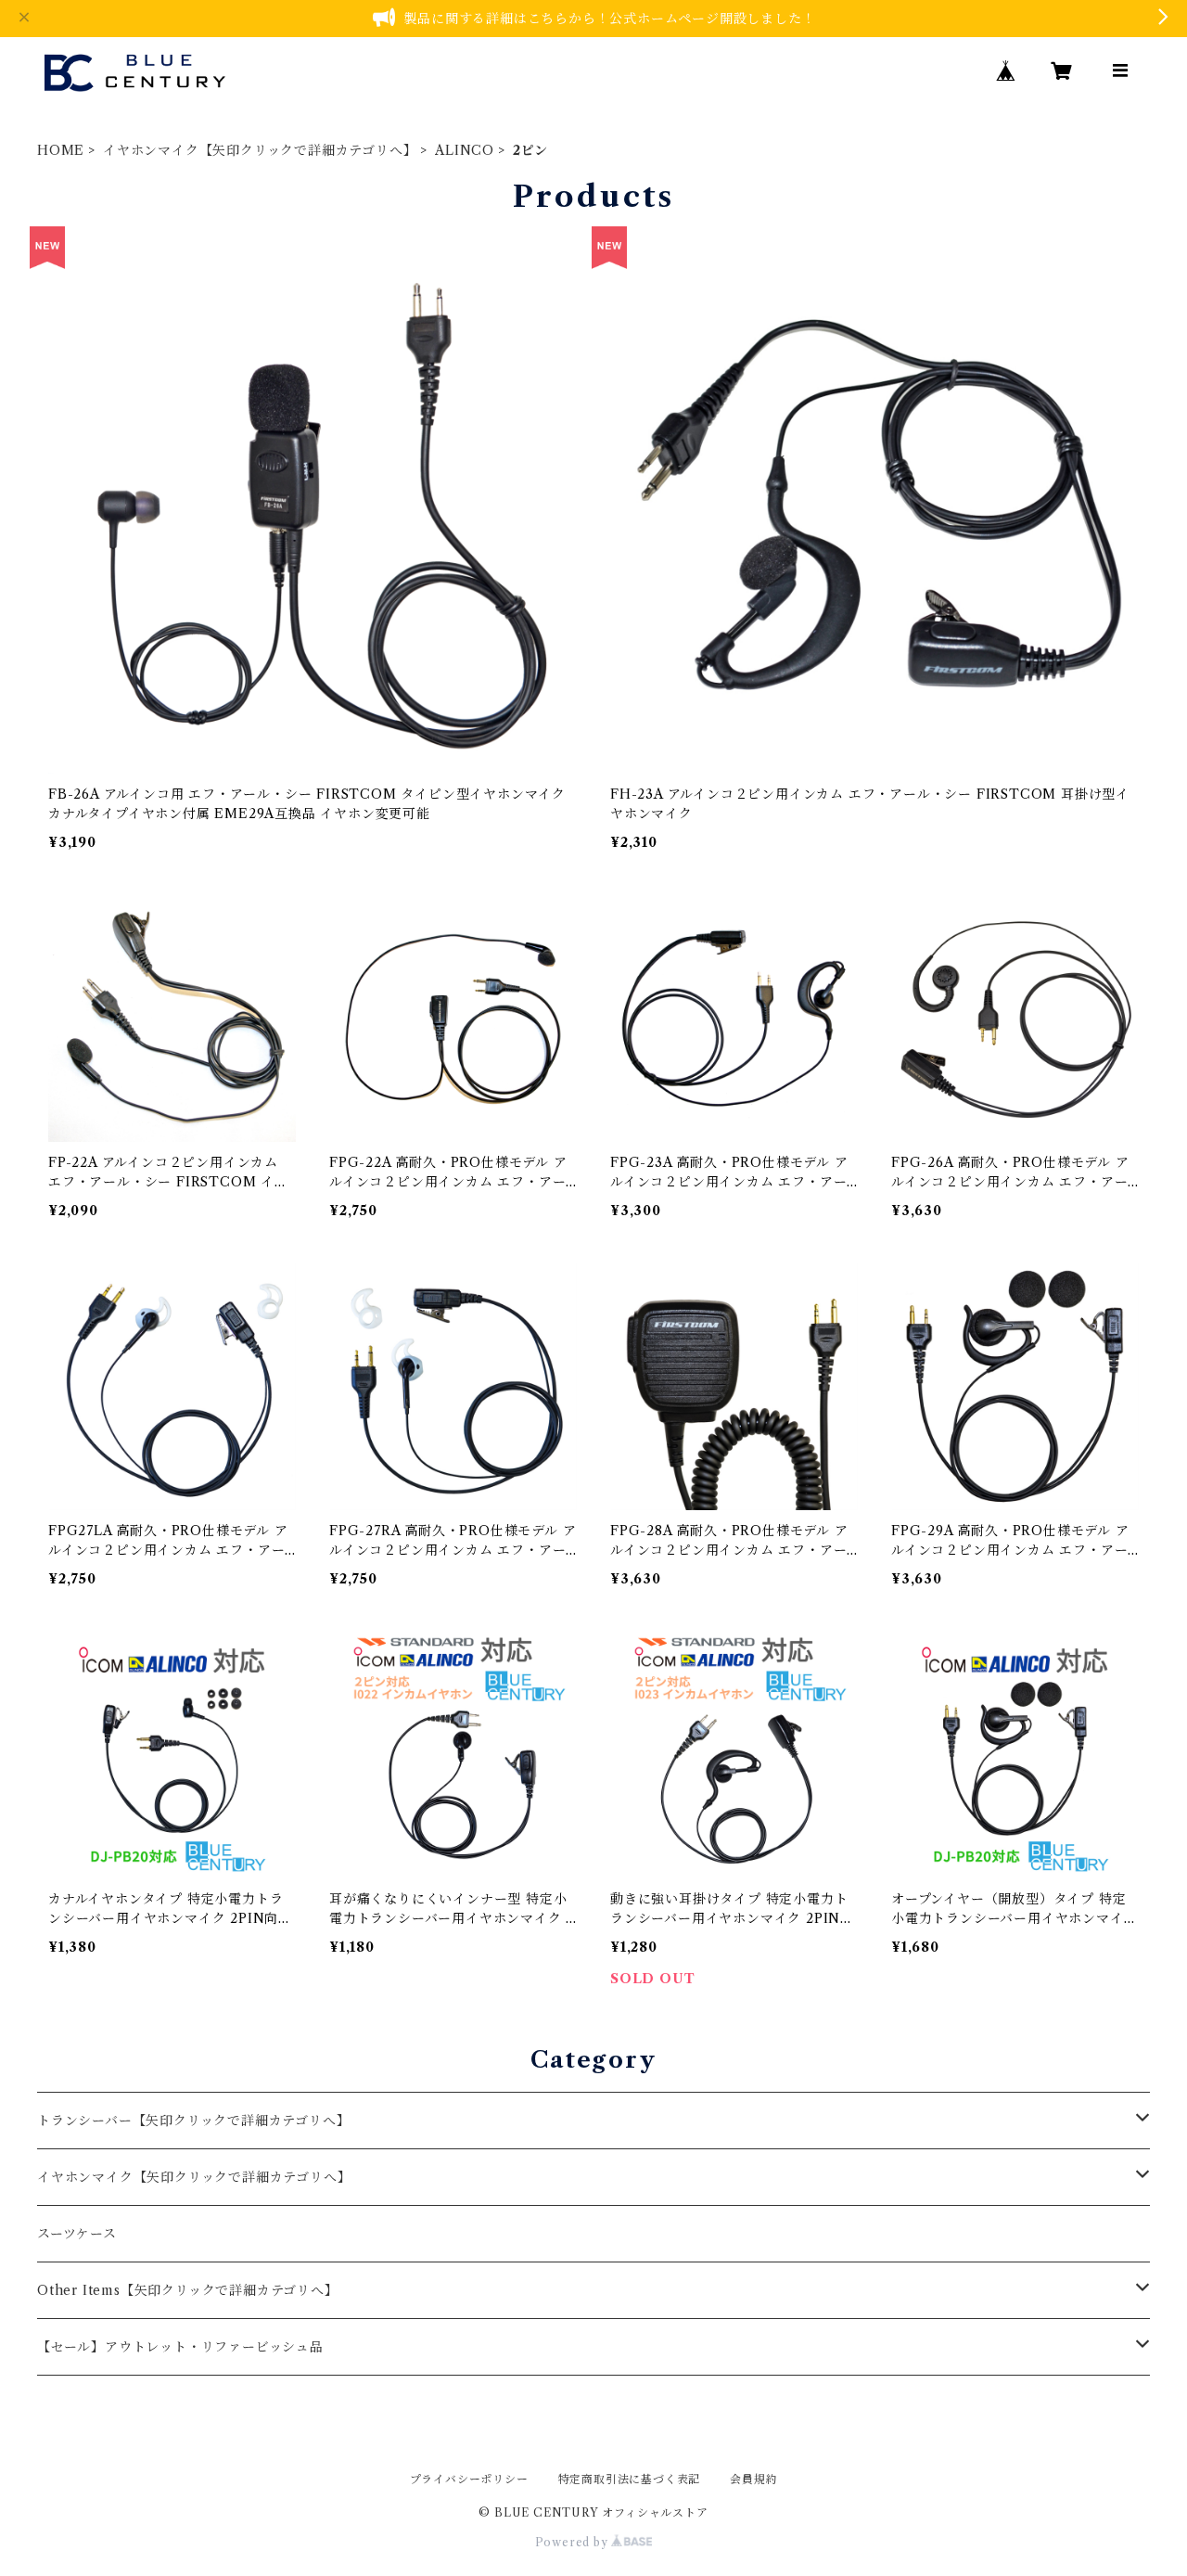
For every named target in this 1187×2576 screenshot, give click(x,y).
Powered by (574, 2542)
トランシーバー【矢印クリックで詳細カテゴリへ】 (193, 2121)
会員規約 (753, 2479)
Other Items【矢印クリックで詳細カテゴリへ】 (188, 2290)
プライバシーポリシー (469, 2479)
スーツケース (77, 2234)
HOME (61, 150)
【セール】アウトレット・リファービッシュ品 (180, 2347)
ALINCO (465, 150)
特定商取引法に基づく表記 (630, 2479)
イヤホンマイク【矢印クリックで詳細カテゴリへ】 (260, 150)
